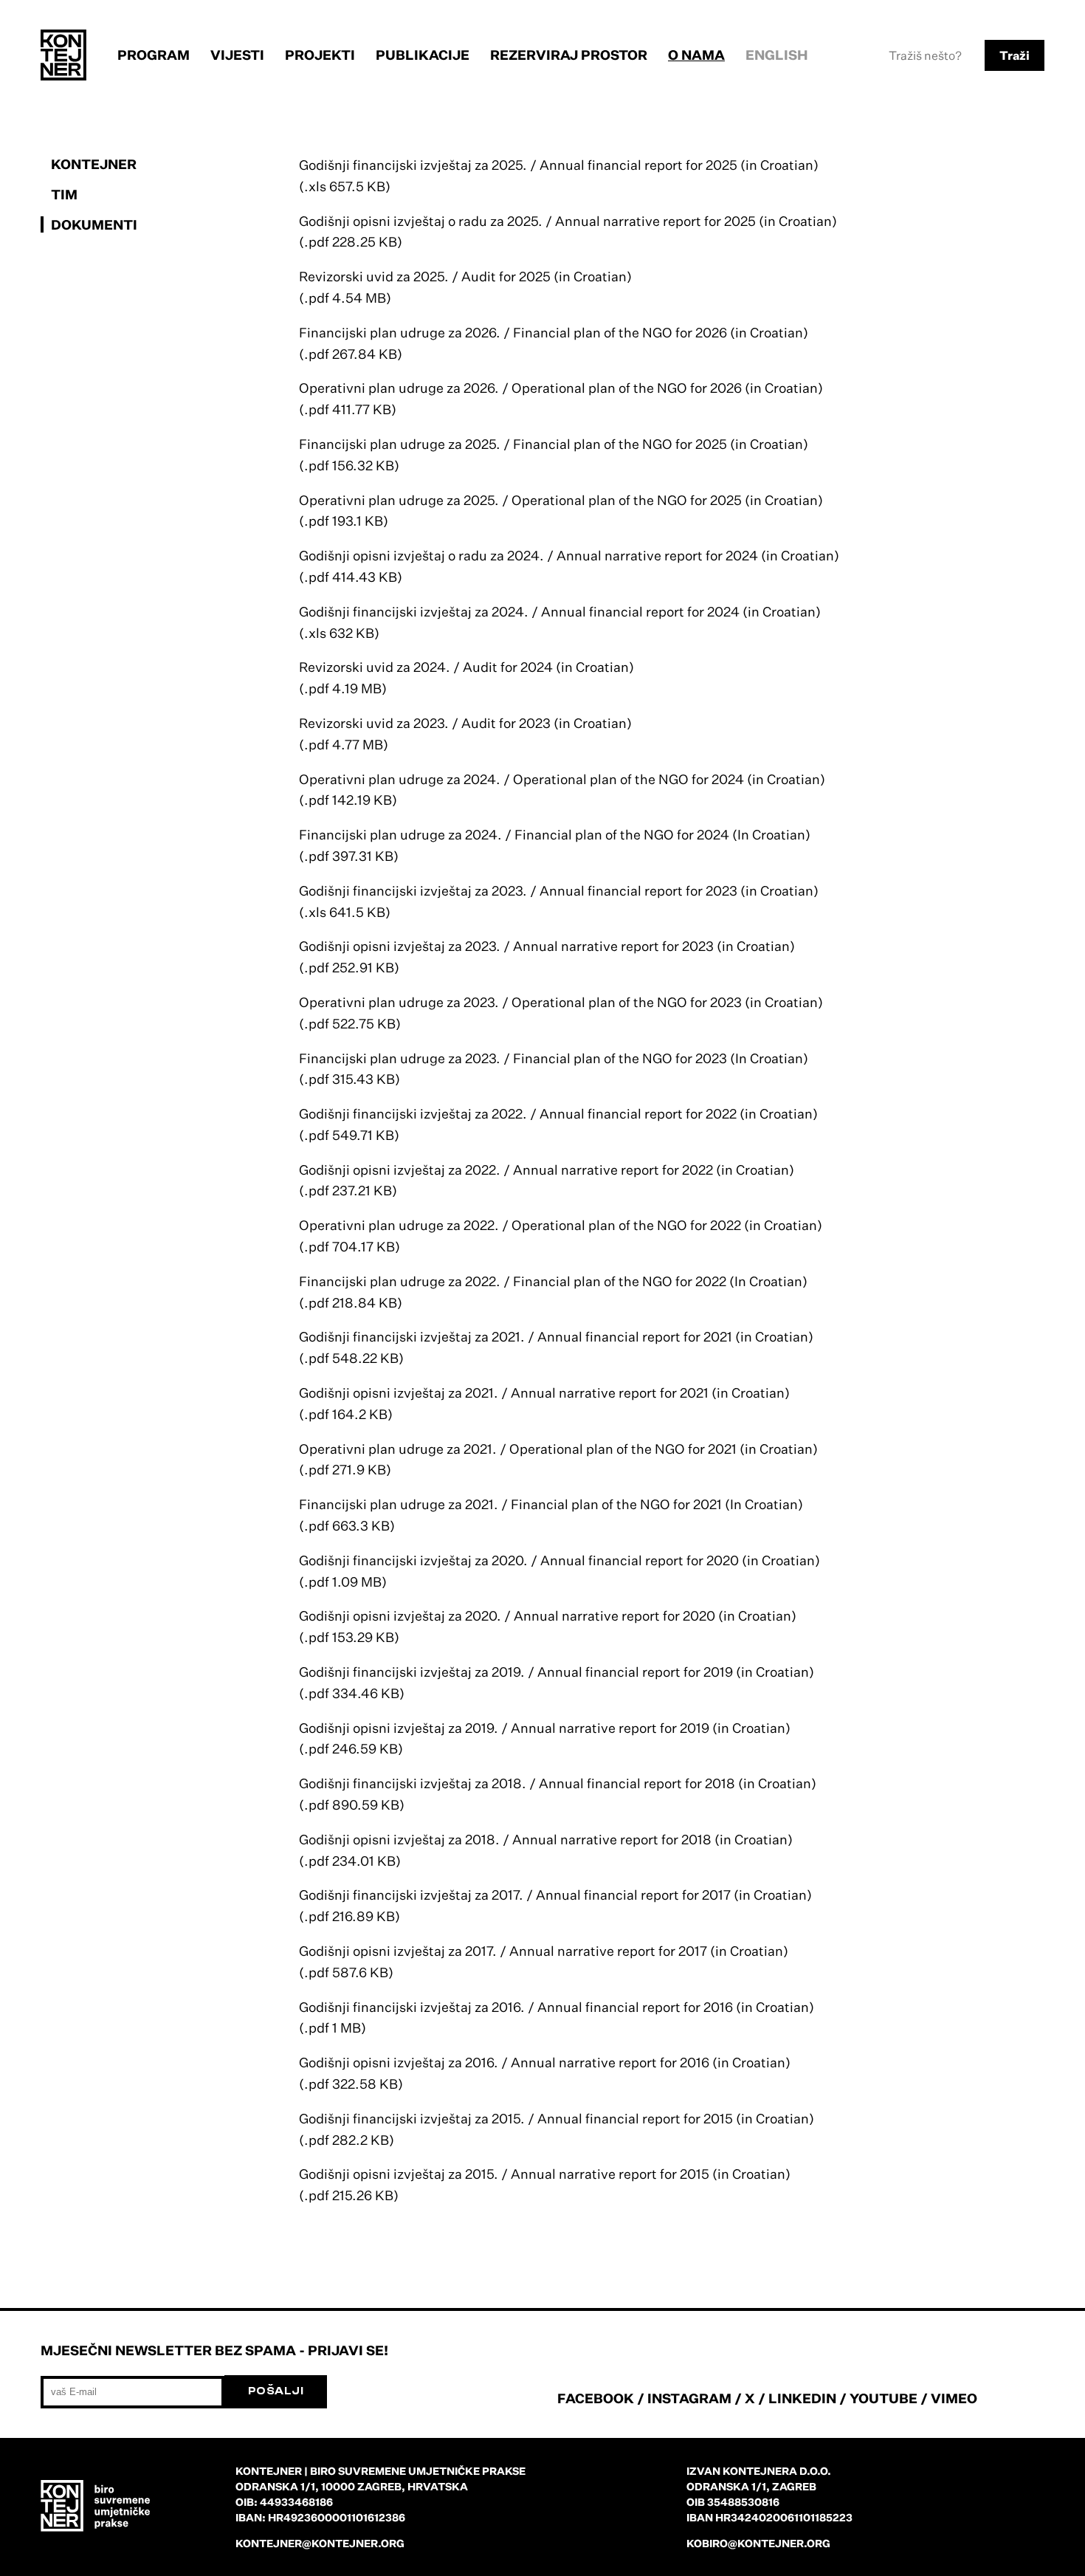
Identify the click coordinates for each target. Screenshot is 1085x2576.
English (777, 55)
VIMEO (954, 2398)
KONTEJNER (94, 164)
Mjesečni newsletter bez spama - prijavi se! (214, 2350)
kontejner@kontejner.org (320, 2543)
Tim (64, 194)
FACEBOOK (596, 2398)
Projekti (320, 55)
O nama (696, 55)
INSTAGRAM (689, 2398)
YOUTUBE (883, 2398)
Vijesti (237, 55)
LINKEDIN (802, 2398)
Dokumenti (94, 224)
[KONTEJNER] (63, 55)
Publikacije (423, 55)
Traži (1015, 55)
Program (154, 55)
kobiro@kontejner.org (758, 2543)
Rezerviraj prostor (569, 55)
